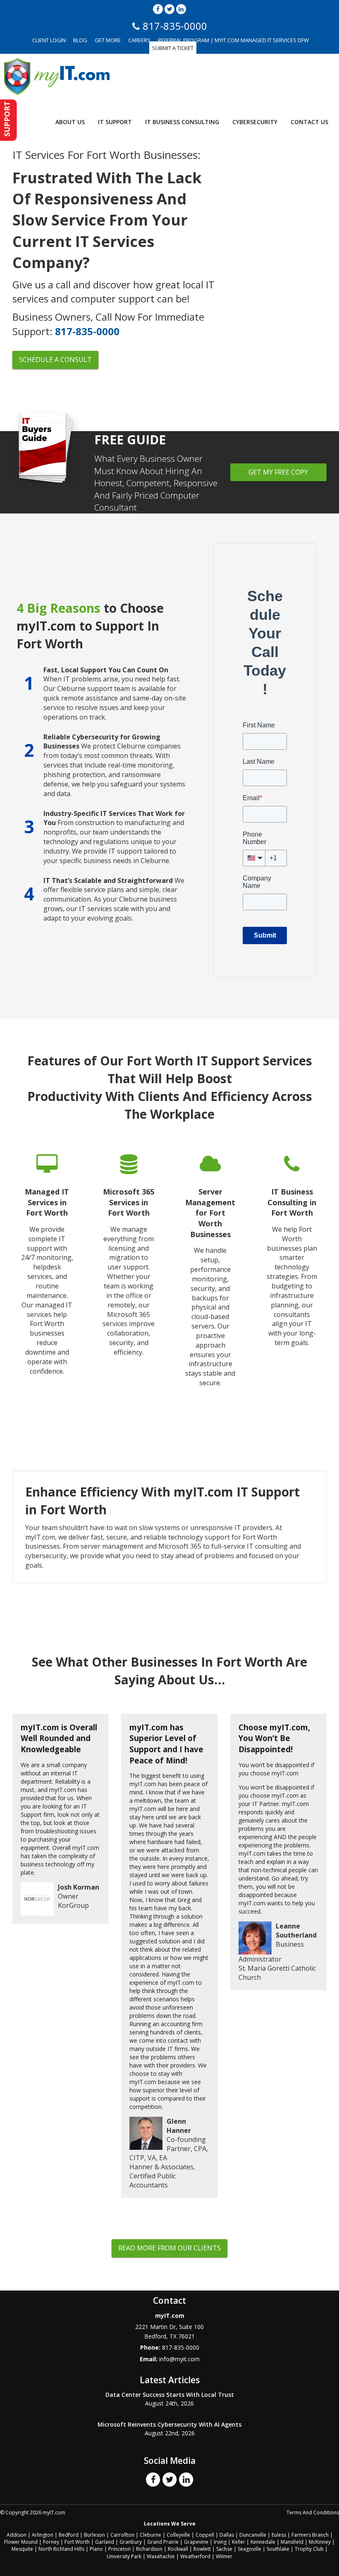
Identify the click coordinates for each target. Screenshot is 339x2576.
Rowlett (202, 2549)
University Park (124, 2556)
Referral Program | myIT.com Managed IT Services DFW (233, 40)
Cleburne (150, 2535)
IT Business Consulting (182, 122)
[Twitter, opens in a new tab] (169, 9)
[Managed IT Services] (47, 1276)
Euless (279, 2535)
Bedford (69, 2535)
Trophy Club (309, 2549)
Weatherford (195, 2556)
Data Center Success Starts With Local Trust (170, 2395)
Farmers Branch (310, 2535)
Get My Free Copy (278, 472)
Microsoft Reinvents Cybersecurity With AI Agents (169, 2424)
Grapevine (196, 2542)
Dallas (227, 2535)
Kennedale (263, 2542)
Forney (51, 2542)
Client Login (49, 40)
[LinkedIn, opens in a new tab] (181, 9)
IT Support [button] (115, 122)
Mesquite (22, 2549)
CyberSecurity (255, 122)
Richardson (149, 2549)
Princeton (119, 2549)
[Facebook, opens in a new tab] (158, 9)
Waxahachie (161, 2556)
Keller (239, 2542)
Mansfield (292, 2542)
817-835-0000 (87, 331)
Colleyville (178, 2535)
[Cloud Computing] (210, 1276)
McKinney (320, 2542)
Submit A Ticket (173, 48)
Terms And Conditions (313, 2512)
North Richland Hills (61, 2549)
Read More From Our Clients (169, 2248)
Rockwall (178, 2549)
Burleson (94, 2535)
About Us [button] (70, 122)
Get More (108, 40)
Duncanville (253, 2535)
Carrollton (122, 2535)
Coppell (205, 2535)
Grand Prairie (163, 2542)
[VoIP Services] (292, 1276)
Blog (80, 40)
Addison (17, 2535)
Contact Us (309, 122)
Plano (96, 2549)
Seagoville (249, 2549)
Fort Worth (77, 2542)
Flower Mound (21, 2542)
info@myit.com (179, 2359)
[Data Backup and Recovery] (129, 1276)
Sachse (224, 2549)
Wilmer (224, 2556)
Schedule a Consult (55, 360)
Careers (139, 40)
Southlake (278, 2549)
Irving (220, 2542)
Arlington (43, 2535)
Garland (105, 2542)
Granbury (131, 2542)
